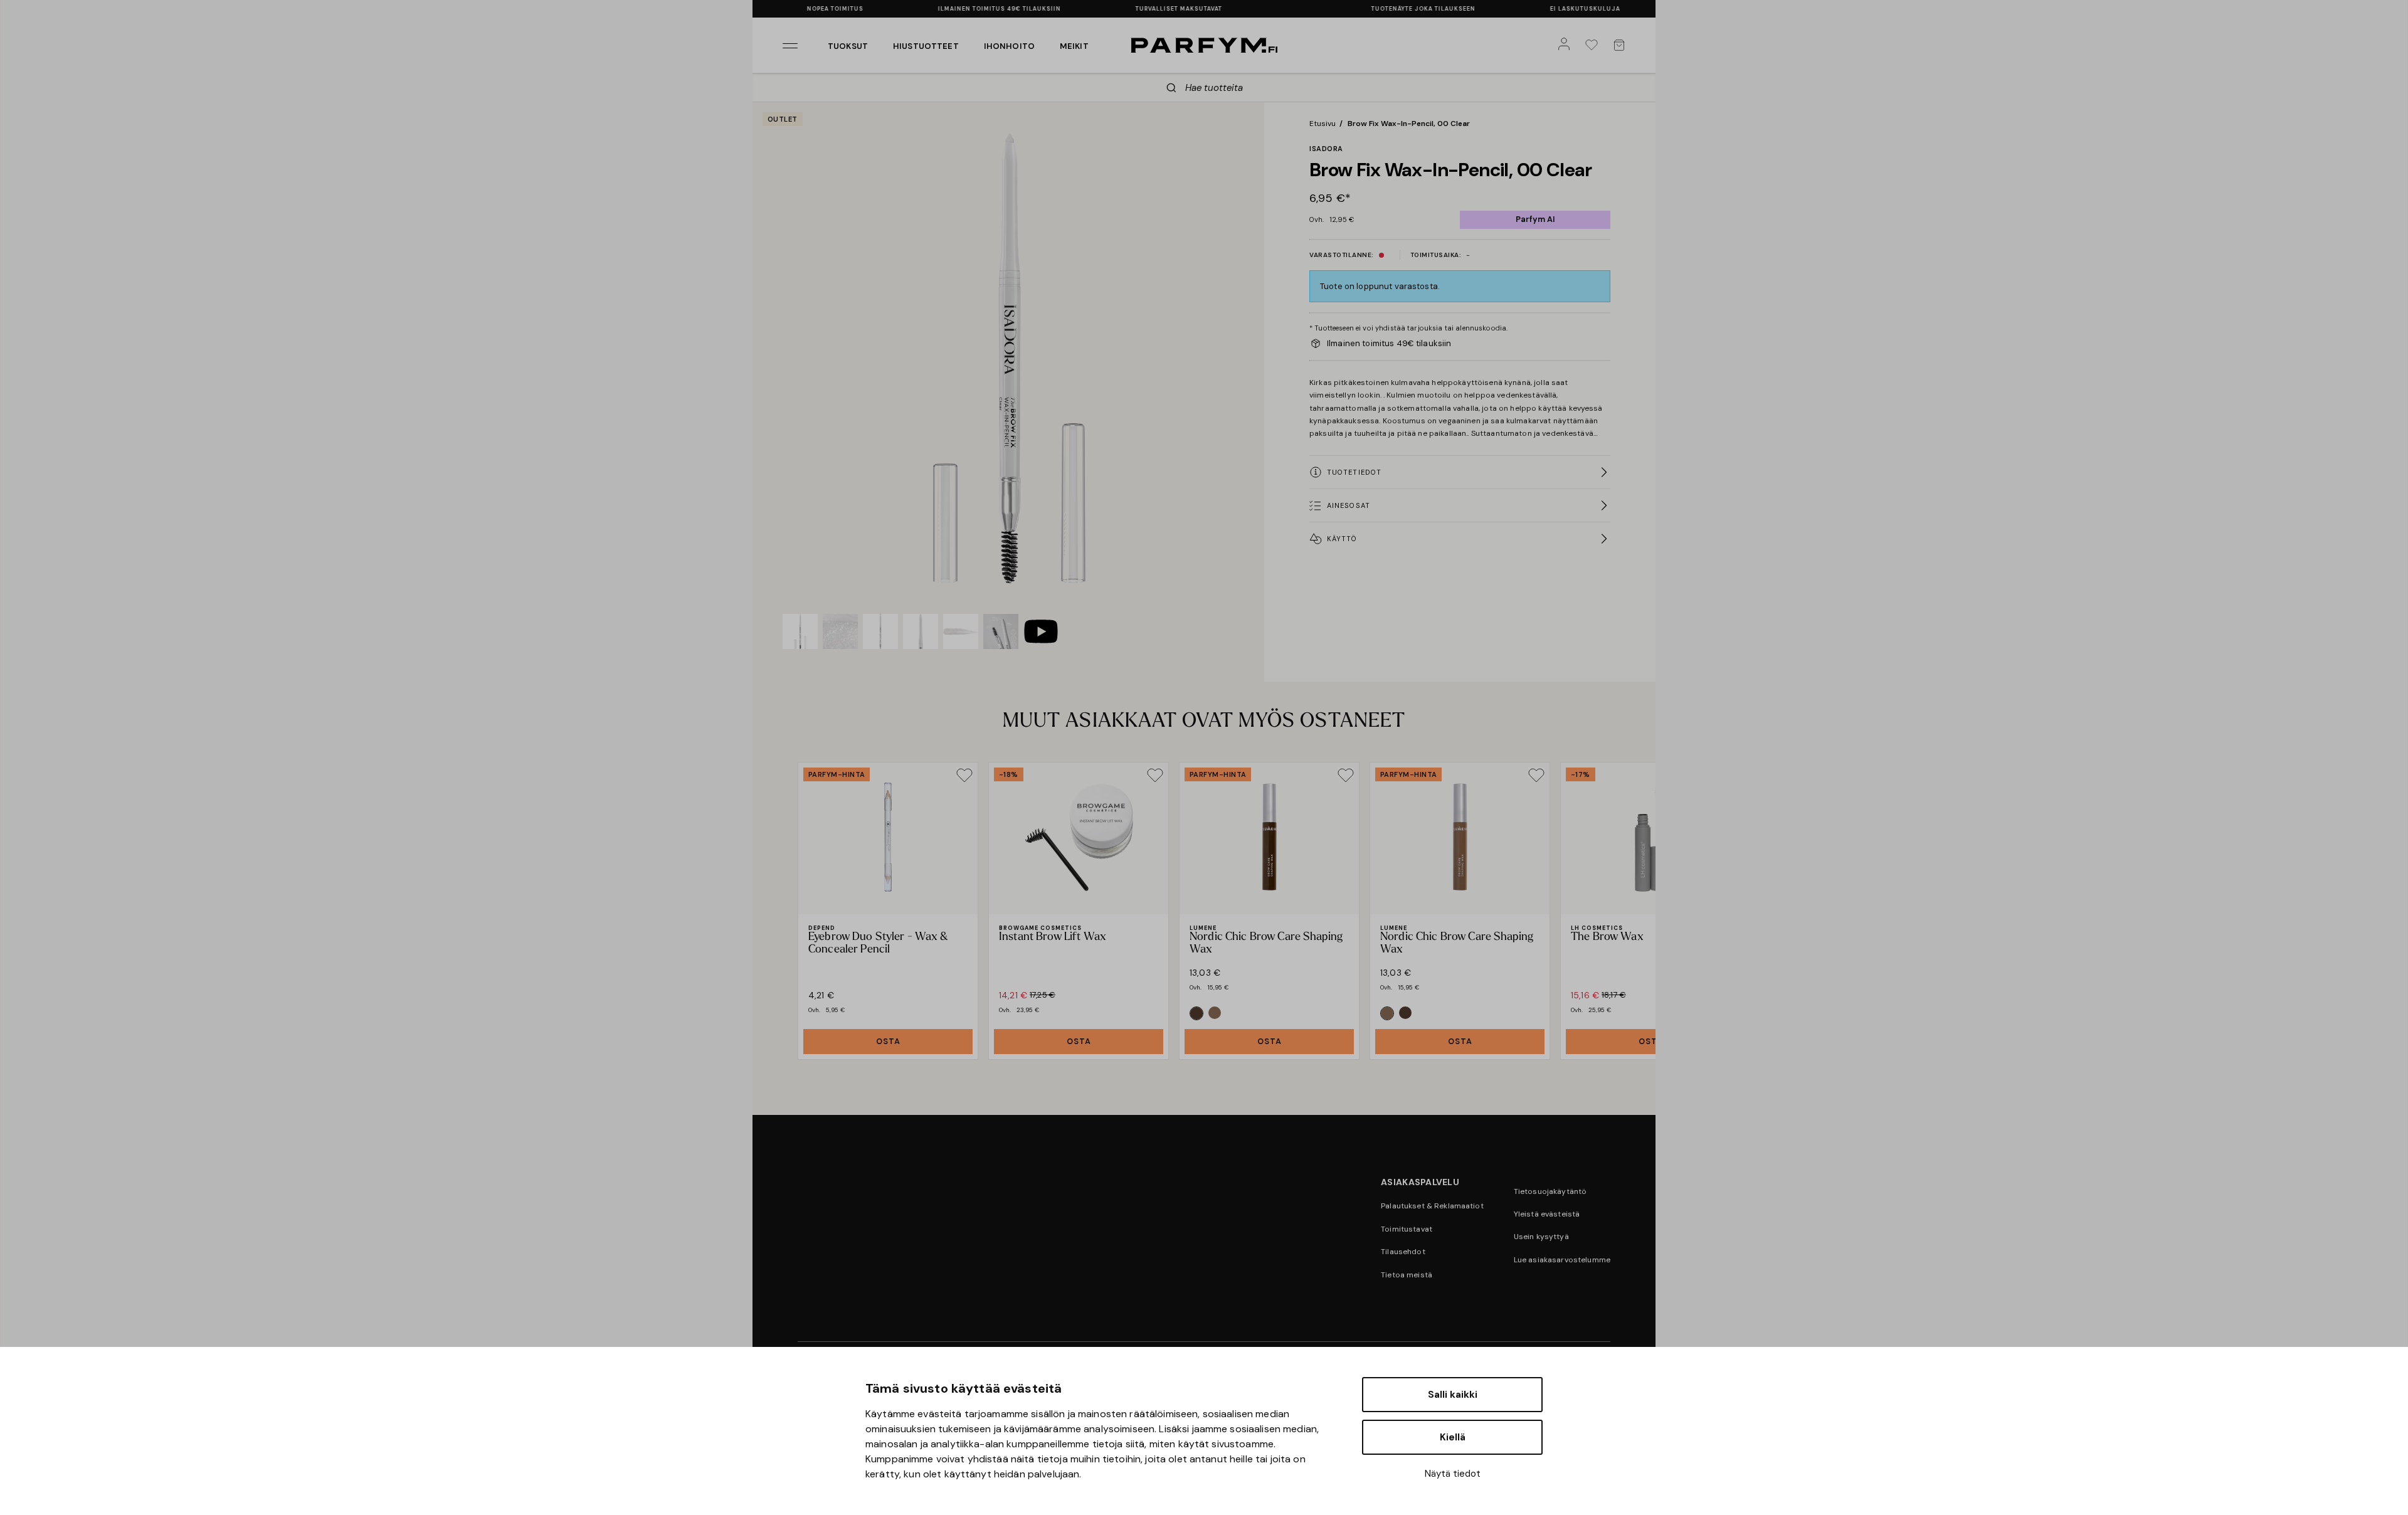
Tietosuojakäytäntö (1550, 1191)
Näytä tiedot (1453, 1474)
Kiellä (1453, 1437)
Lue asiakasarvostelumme (1562, 1260)
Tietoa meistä (1407, 1275)
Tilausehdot (1403, 1252)
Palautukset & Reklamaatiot (1432, 1206)
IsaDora (1326, 149)
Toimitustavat (1407, 1229)
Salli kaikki (1453, 1395)
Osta (888, 1041)
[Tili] (1566, 45)
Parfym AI (1535, 219)
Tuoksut (848, 46)
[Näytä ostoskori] (1622, 45)
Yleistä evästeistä (1547, 1214)
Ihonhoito (1009, 46)
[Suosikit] (1594, 45)
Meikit (1074, 46)
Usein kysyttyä (1541, 1237)
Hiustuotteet (926, 46)
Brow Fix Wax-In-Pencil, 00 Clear (1409, 124)
